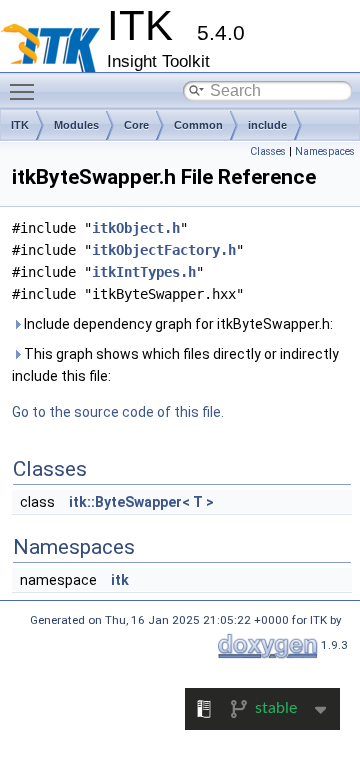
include (267, 125)
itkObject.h (136, 228)
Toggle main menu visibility (26, 91)
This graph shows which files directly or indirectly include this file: (175, 365)
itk (120, 580)
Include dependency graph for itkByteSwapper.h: (177, 324)
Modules (76, 125)
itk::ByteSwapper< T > (141, 502)
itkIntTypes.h (144, 272)
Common (198, 125)
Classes (268, 151)
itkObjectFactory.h (164, 250)
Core (136, 125)
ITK (20, 125)
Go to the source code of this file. (118, 412)
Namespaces (325, 151)
